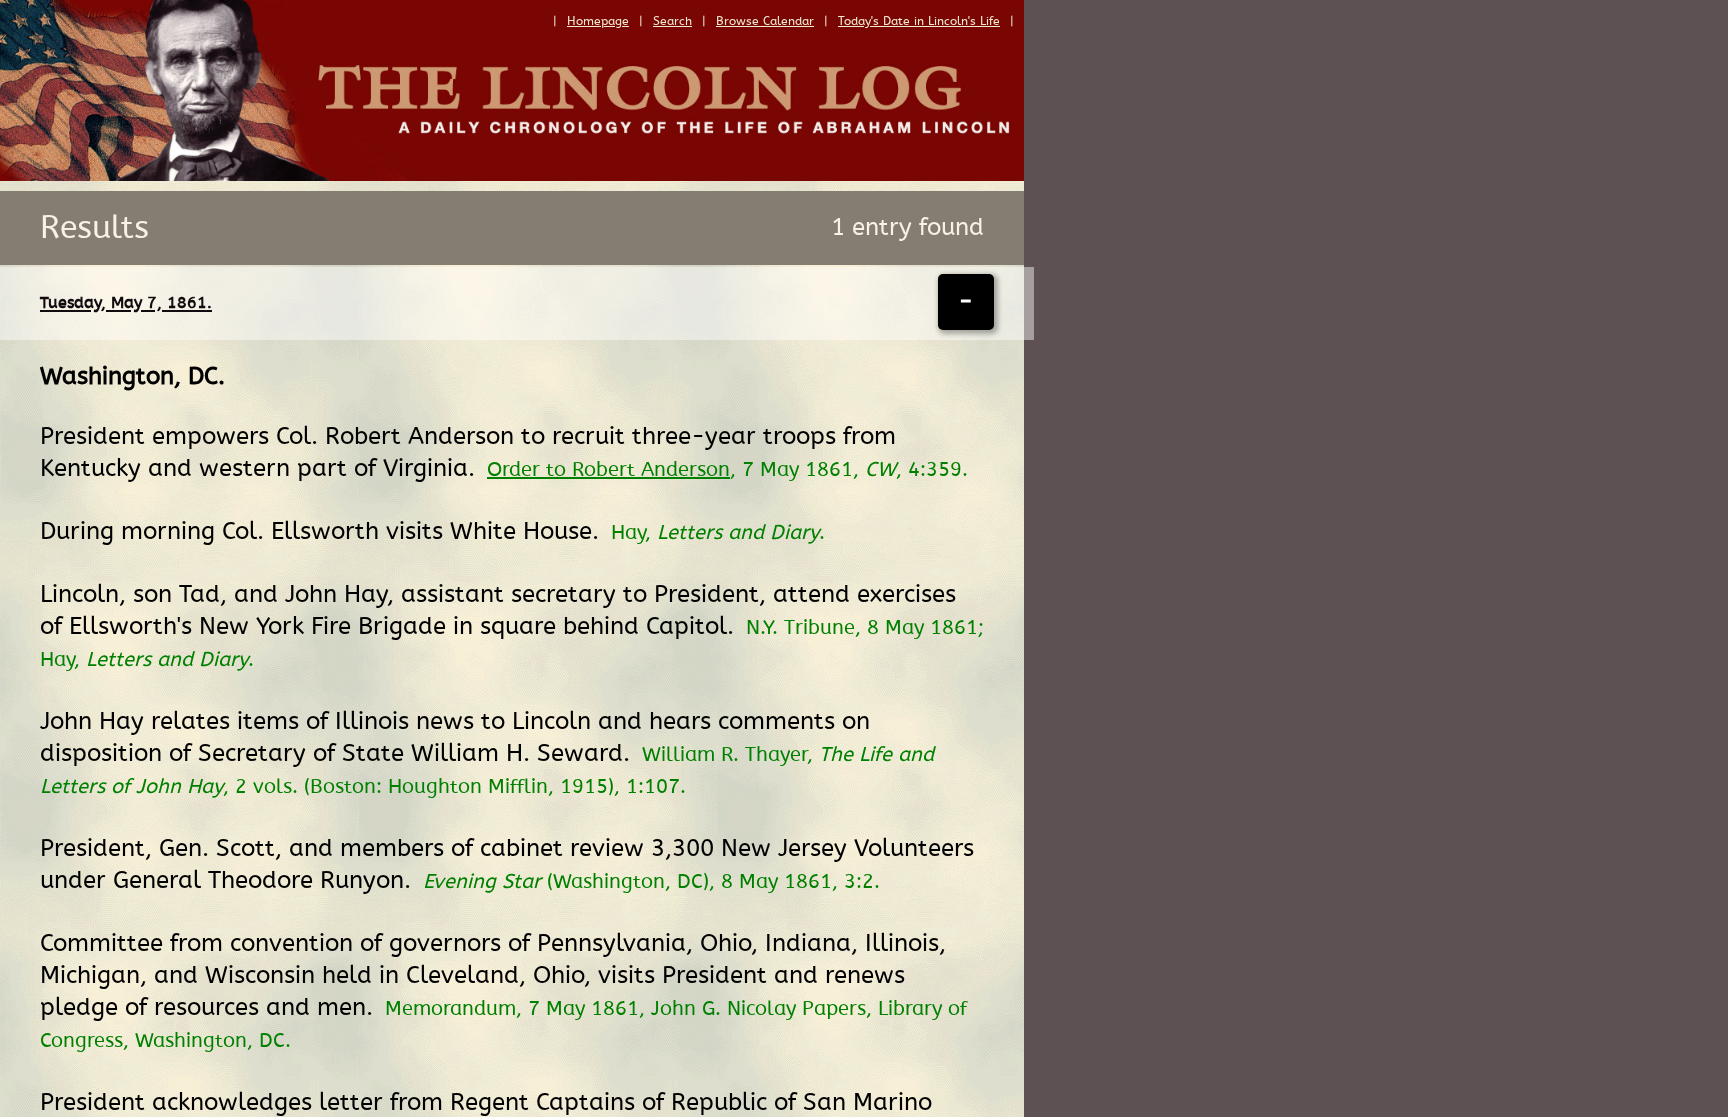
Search (672, 21)
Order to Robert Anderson (608, 470)
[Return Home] (512, 176)
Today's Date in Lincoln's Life (919, 21)
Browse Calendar (765, 21)
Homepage (598, 21)
